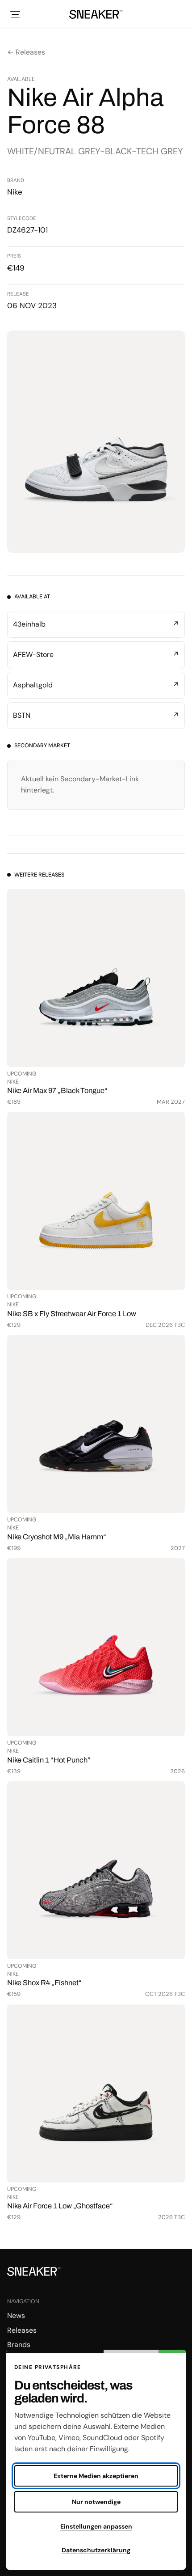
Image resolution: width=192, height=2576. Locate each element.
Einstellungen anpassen (96, 2526)
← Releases (26, 52)
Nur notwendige (96, 2502)
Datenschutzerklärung (96, 2550)
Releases (22, 2330)
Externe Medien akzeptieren (96, 2476)
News (16, 2315)
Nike (15, 192)
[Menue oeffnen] (15, 14)
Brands (19, 2345)
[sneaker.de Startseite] (96, 14)
